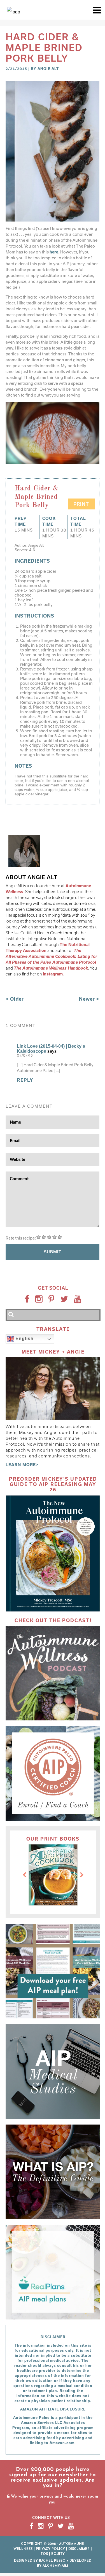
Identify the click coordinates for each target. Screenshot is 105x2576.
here (54, 252)
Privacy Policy (50, 2549)
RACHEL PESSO (52, 2561)
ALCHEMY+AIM (55, 2566)
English (24, 1339)
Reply (25, 1080)
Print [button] (81, 504)
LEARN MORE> (22, 1465)
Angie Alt (48, 69)
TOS (44, 2554)
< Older (15, 999)
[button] (97, 10)
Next (82, 1875)
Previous (24, 1875)
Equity (58, 2554)
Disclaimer (79, 2549)
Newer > (89, 999)
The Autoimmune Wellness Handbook (51, 968)
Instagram (53, 974)
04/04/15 (25, 1056)
